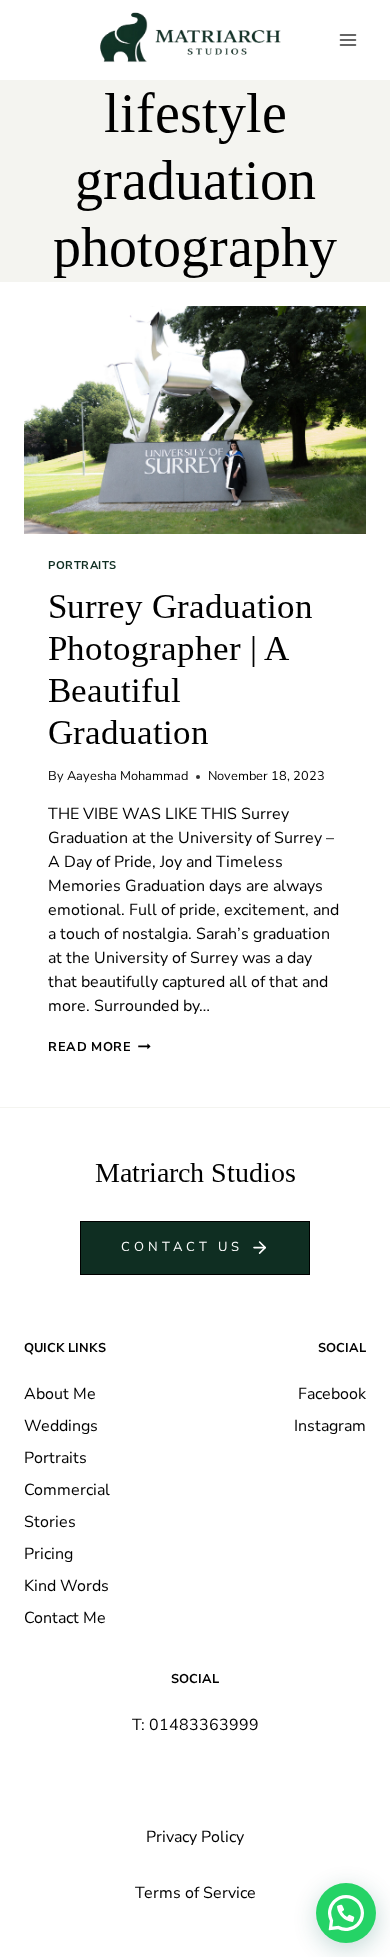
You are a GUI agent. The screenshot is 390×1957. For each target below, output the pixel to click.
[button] (346, 1913)
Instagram (330, 1426)
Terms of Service (195, 1893)
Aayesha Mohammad (127, 776)
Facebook (332, 1394)
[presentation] (195, 420)
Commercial (67, 1490)
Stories (50, 1522)
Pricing (48, 1554)
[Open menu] (347, 39)
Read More (99, 1047)
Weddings (61, 1426)
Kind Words (66, 1586)
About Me (60, 1394)
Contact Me (65, 1618)
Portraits (82, 565)
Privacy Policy (195, 1837)
